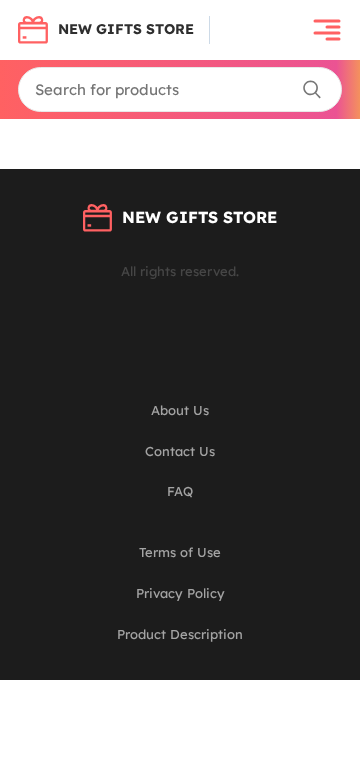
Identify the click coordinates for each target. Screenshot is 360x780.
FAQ (180, 491)
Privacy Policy (180, 593)
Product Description (180, 634)
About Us (180, 410)
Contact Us (180, 451)
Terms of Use (180, 552)
